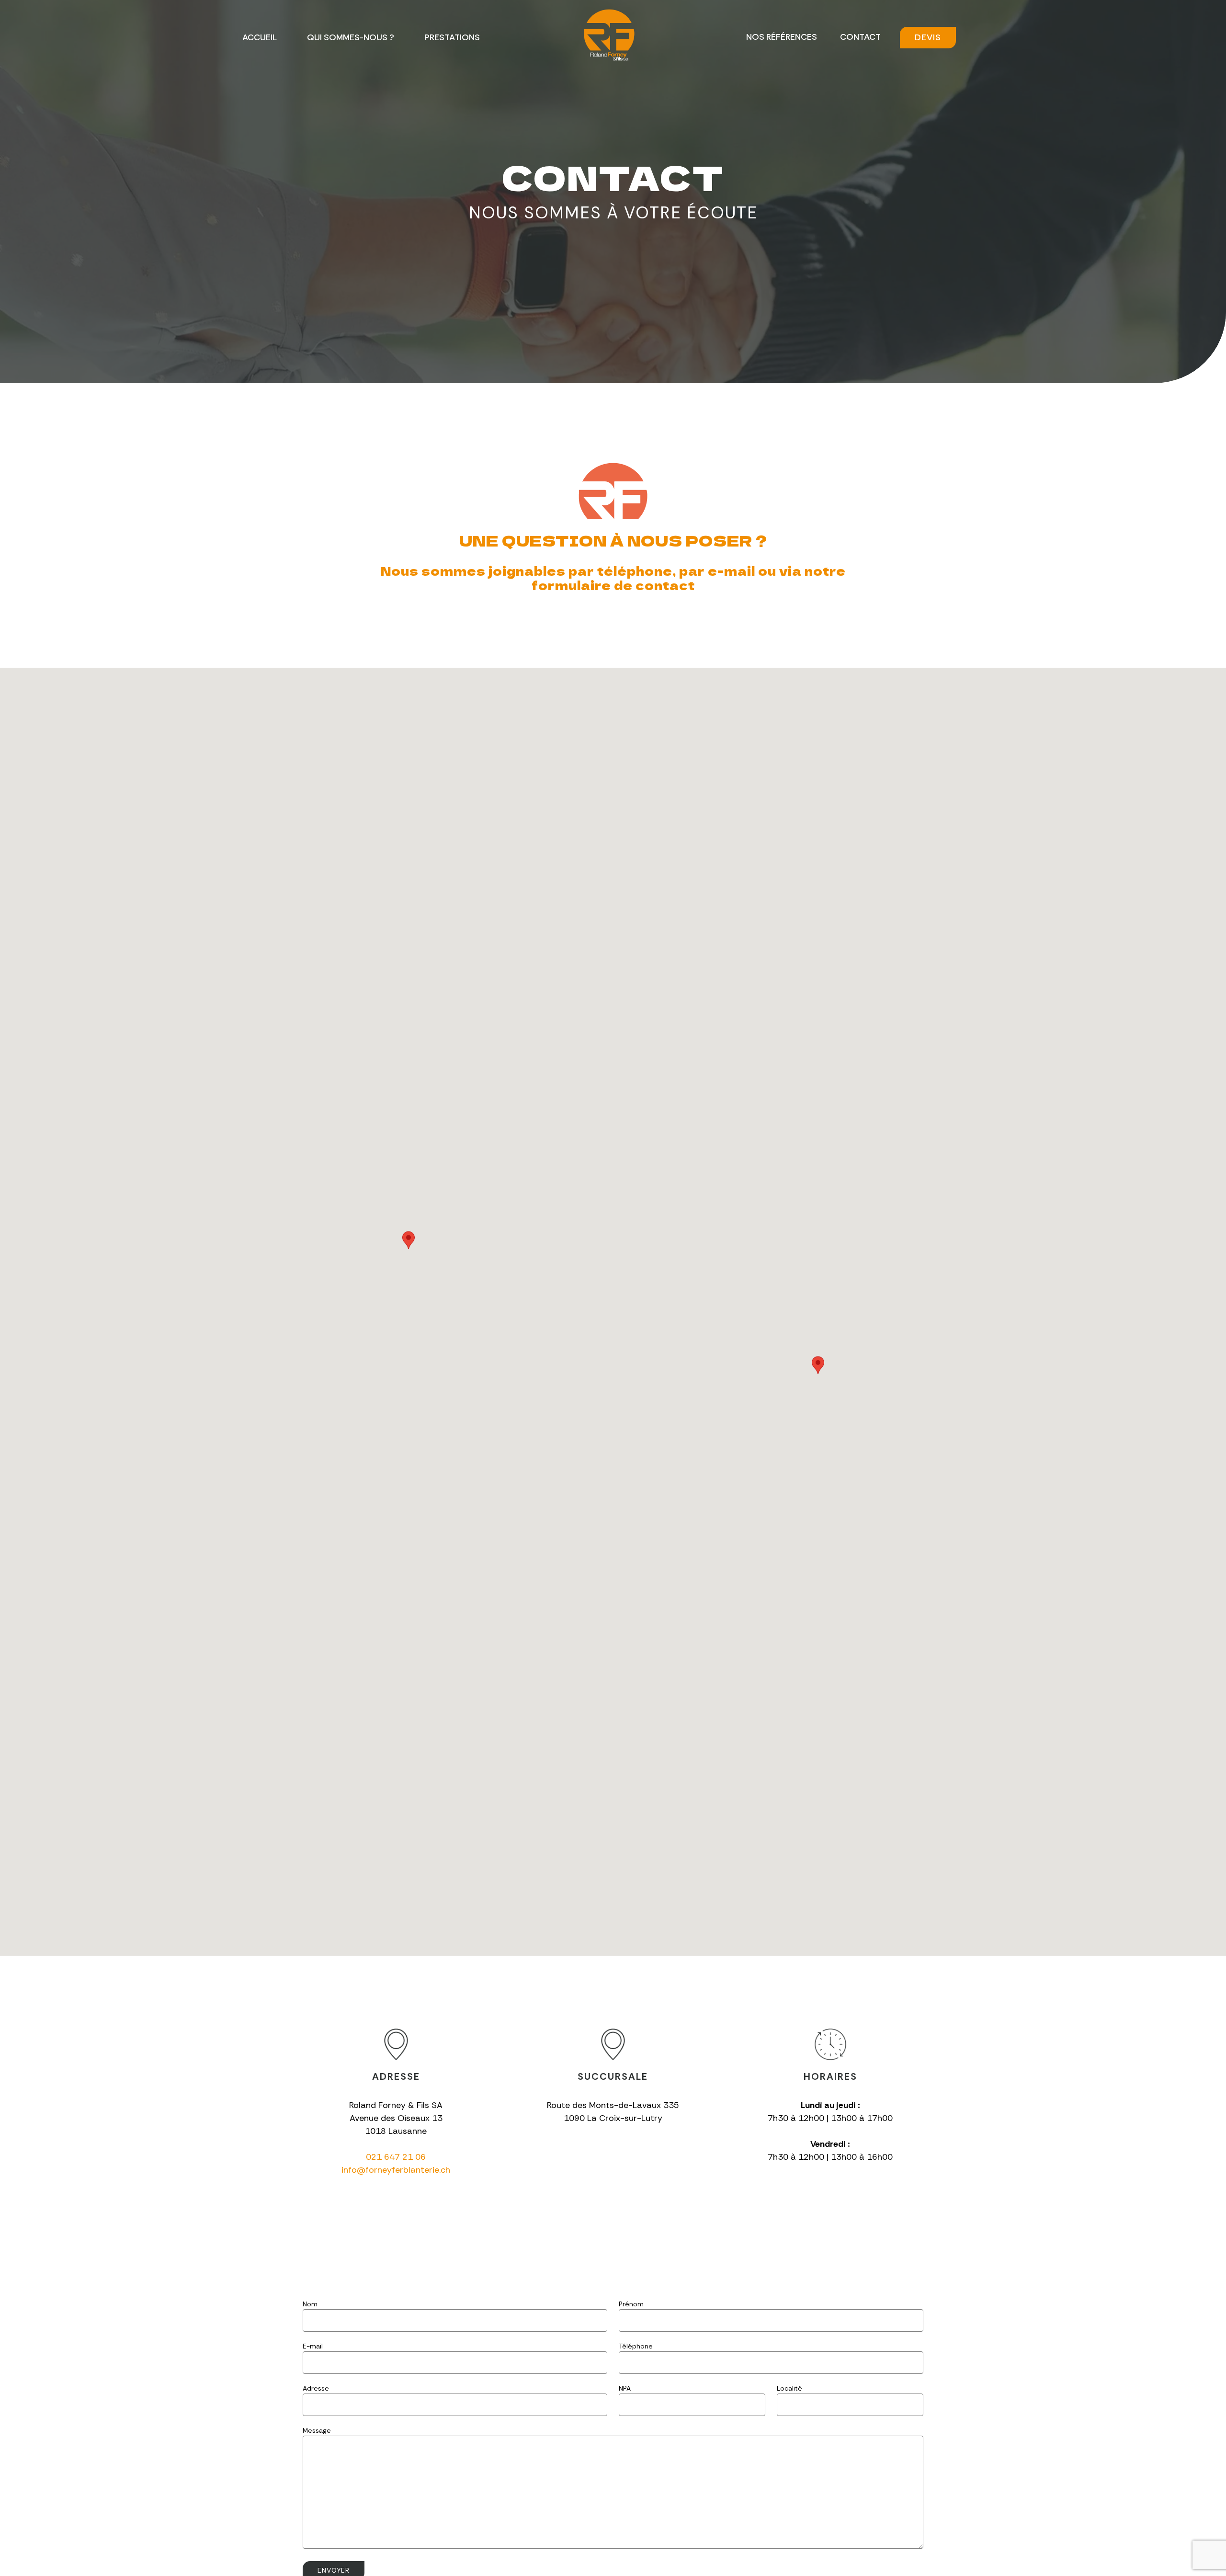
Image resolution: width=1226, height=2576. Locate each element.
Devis (928, 37)
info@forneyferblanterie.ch (396, 2170)
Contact (860, 37)
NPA (625, 2388)
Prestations (452, 37)
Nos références (782, 37)
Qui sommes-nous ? (351, 37)
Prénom (631, 2304)
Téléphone (636, 2346)
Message (317, 2430)
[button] (409, 1240)
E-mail (313, 2346)
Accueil (260, 37)
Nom (310, 2304)
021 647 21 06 (396, 2157)
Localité (789, 2388)
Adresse (316, 2388)
